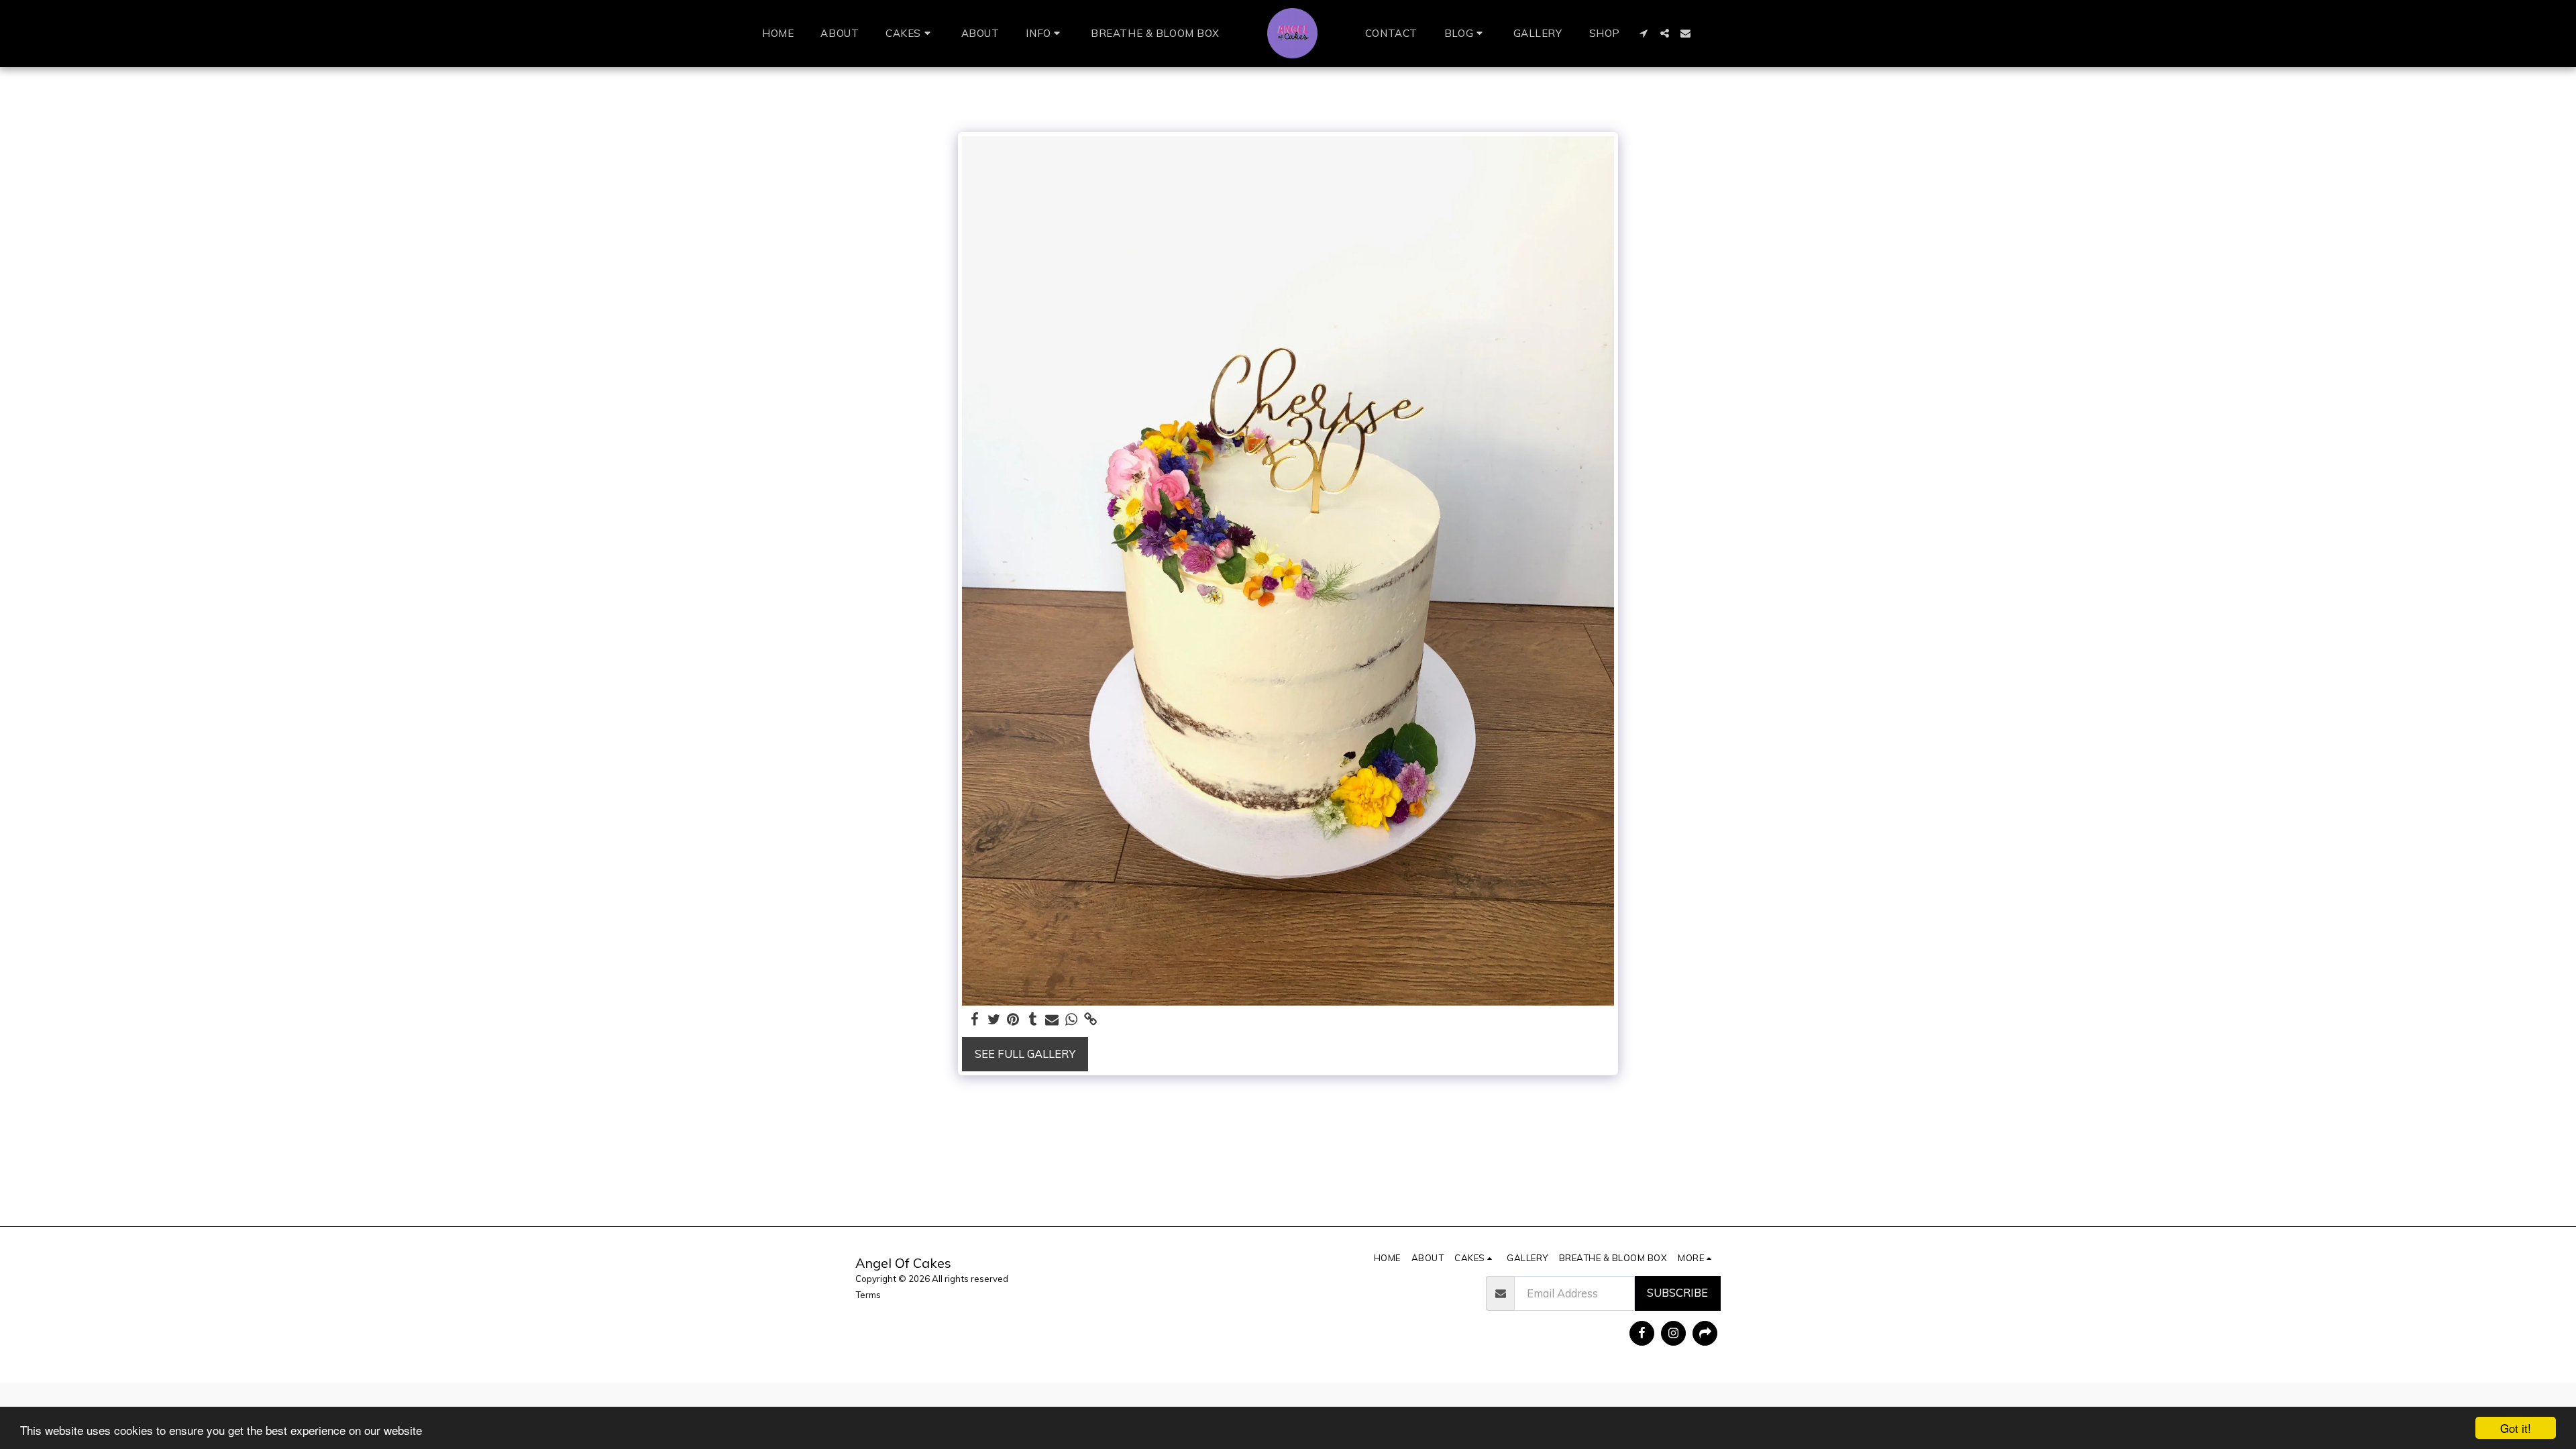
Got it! (2516, 1428)
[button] (910, 34)
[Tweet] (994, 1020)
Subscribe (1677, 1292)
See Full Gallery (1025, 1054)
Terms (868, 1295)
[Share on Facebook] (974, 1020)
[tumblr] (1033, 1020)
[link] (1091, 1020)
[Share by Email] (1052, 1020)
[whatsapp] (1072, 1020)
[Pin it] (1013, 1020)
